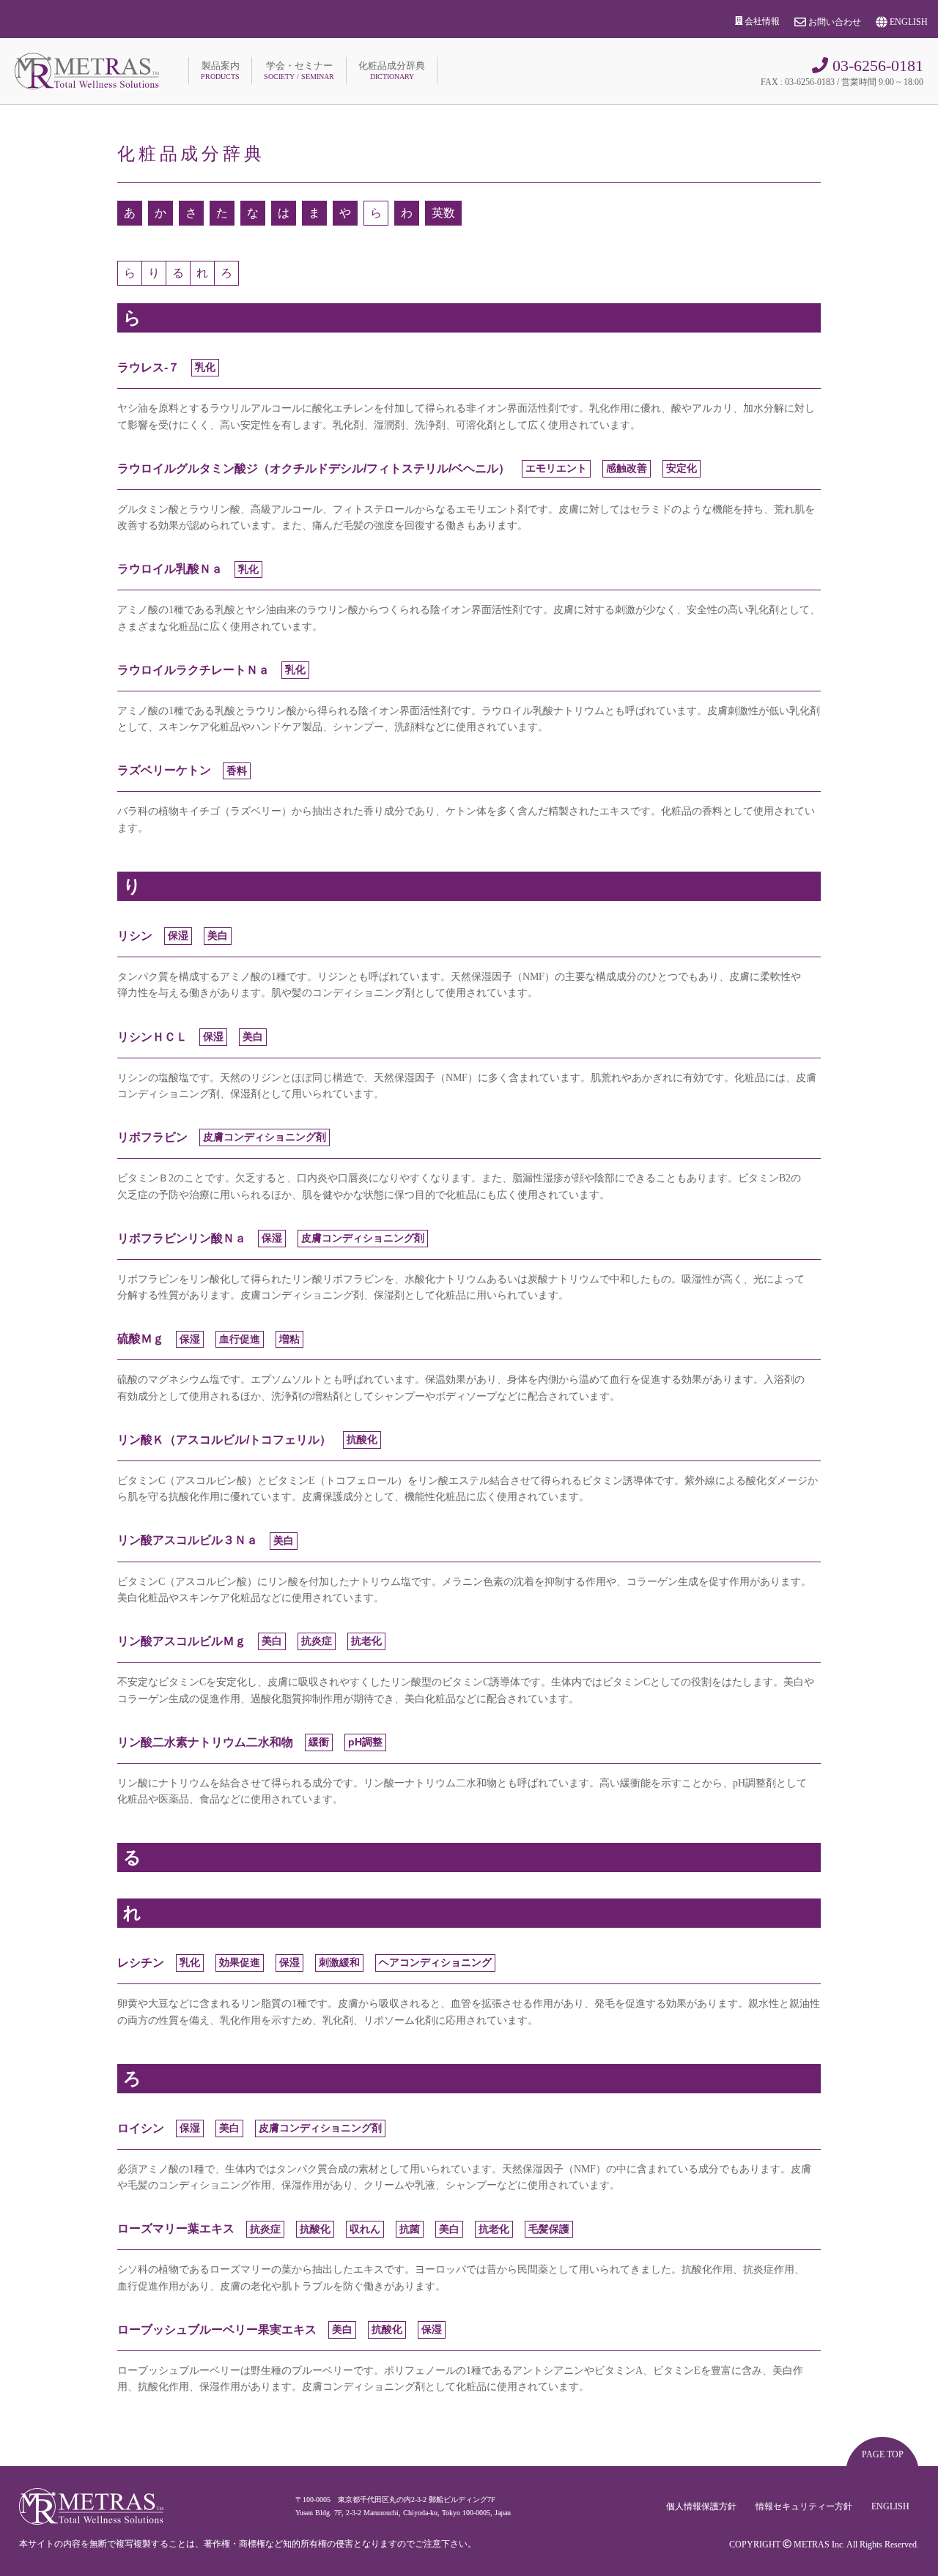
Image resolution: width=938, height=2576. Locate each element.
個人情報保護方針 (701, 2506)
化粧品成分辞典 (392, 70)
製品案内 (220, 70)
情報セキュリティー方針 (804, 2506)
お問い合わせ (834, 22)
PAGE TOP (883, 2454)
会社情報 (761, 21)
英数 (443, 213)
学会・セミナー (299, 70)
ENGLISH (908, 22)
